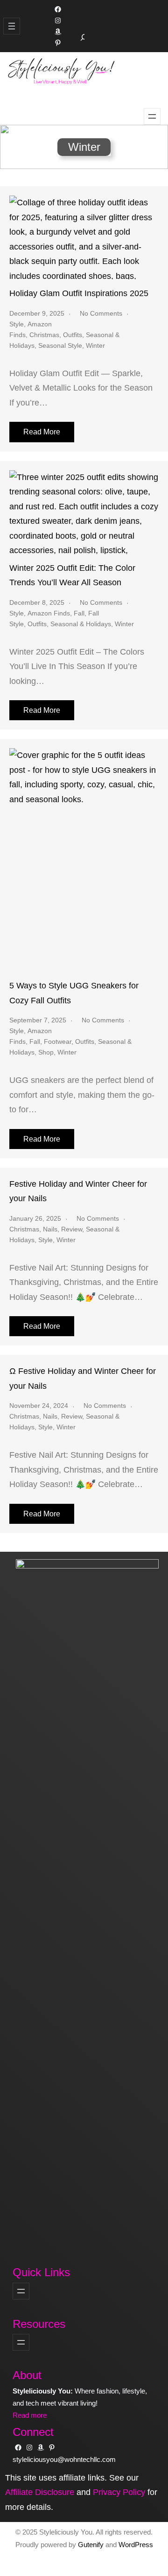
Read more (30, 2415)
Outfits (73, 335)
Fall (79, 613)
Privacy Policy (119, 2492)
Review (72, 1229)
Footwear (58, 1041)
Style (17, 324)
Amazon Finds (49, 613)
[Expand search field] (84, 37)
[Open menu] (12, 26)
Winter (95, 345)
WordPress (136, 2545)
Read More (42, 432)
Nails (50, 1229)
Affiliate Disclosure (40, 2492)
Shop (46, 1052)
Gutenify (92, 2545)
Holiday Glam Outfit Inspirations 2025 (79, 293)
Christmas (44, 335)
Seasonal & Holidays (81, 624)
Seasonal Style (60, 345)
